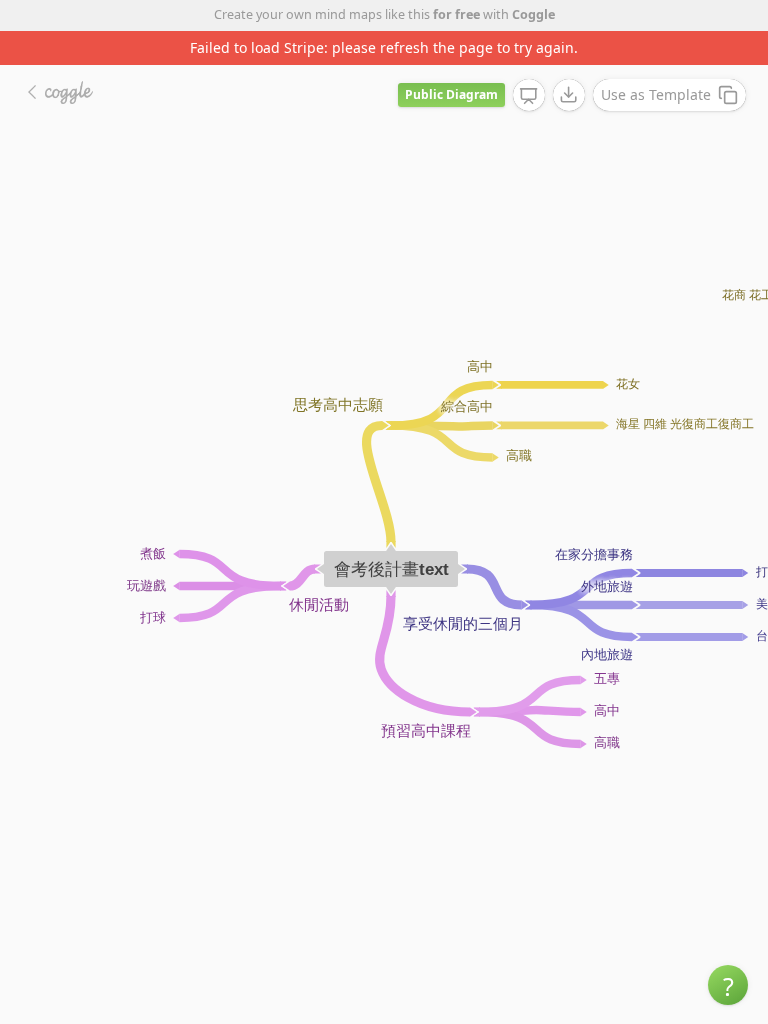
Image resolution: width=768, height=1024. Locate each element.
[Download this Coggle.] (569, 95)
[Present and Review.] (529, 96)
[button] (728, 985)
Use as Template (656, 94)
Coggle (533, 14)
